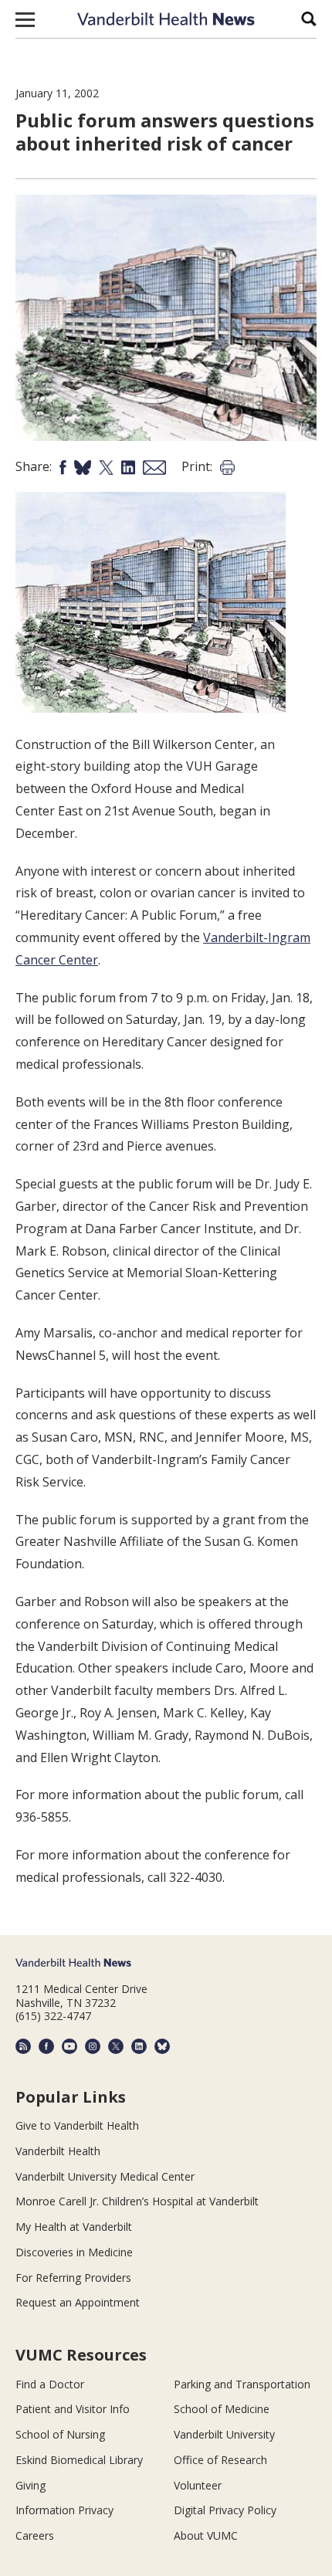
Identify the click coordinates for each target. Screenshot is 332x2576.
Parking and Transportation (242, 2384)
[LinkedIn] (139, 2046)
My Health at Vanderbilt (74, 2227)
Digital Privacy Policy (225, 2510)
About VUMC (206, 2535)
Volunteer (198, 2485)
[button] (25, 19)
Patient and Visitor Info (73, 2409)
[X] (116, 2046)
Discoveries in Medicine (74, 2252)
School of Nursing (60, 2434)
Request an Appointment (78, 2302)
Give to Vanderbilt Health (77, 2125)
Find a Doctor (50, 2384)
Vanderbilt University (224, 2434)
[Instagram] (93, 2046)
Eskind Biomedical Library (79, 2460)
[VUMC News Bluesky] (162, 2046)
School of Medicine (222, 2409)
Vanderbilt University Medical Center (105, 2176)
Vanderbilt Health (58, 2151)
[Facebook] (46, 2046)
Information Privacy (64, 2510)
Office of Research (220, 2460)
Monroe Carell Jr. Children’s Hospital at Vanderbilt (137, 2201)
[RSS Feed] (23, 2046)
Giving (30, 2485)
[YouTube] (69, 2046)
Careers (35, 2535)
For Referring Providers (73, 2278)
